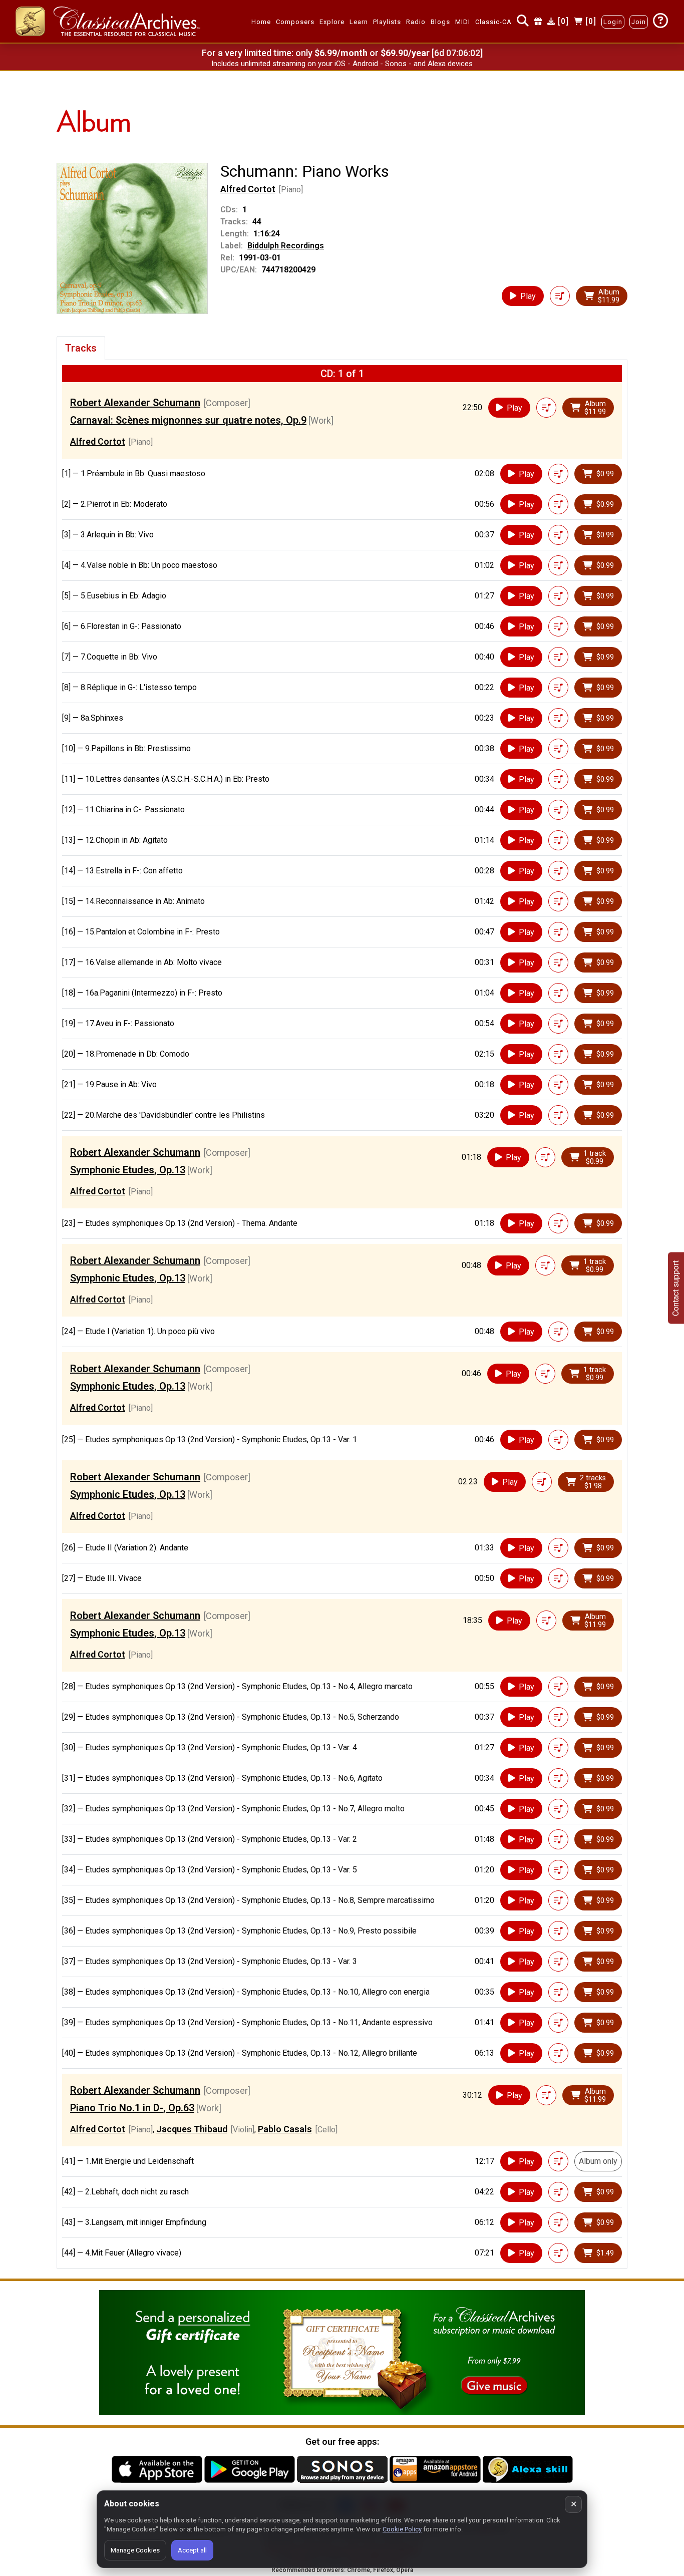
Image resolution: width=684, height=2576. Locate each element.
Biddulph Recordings (286, 246)
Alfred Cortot (248, 189)
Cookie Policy (402, 2529)
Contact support (676, 1288)
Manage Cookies (135, 2550)
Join (639, 22)
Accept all (192, 2550)
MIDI (463, 22)
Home (261, 22)
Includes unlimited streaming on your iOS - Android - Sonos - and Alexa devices (342, 64)
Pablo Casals (285, 2129)
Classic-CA (493, 22)
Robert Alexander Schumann (135, 403)
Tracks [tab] (81, 348)
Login (613, 22)
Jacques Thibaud (192, 2129)
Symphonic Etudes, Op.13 (128, 1170)
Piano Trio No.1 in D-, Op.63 (132, 2108)
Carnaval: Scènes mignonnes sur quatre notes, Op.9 (188, 420)
